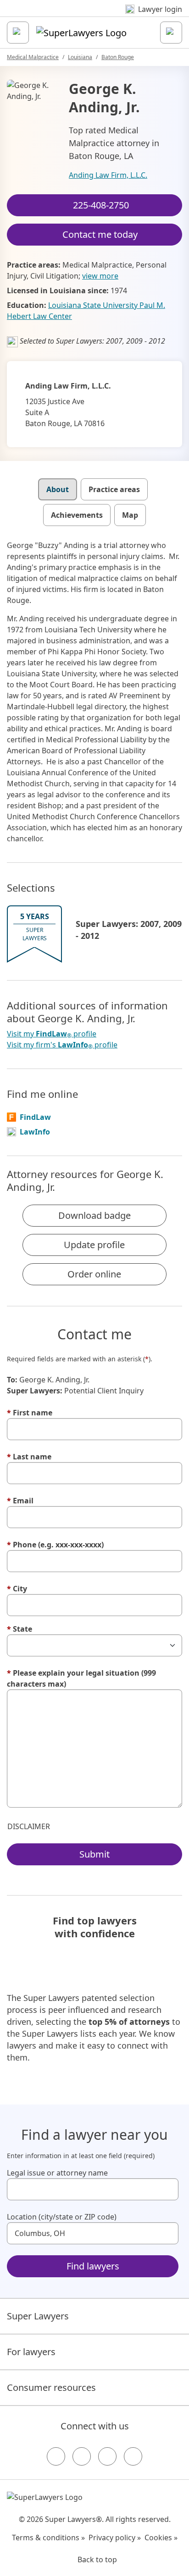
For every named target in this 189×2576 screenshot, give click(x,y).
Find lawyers (93, 2266)
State (19, 1629)
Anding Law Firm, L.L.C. (108, 175)
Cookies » (161, 2538)
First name (30, 1413)
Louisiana (80, 57)
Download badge (94, 1215)
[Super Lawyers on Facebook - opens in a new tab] (56, 2456)
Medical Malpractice (33, 57)
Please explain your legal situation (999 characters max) (81, 1678)
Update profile (94, 1245)
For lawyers (31, 2352)
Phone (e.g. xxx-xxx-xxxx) (55, 1545)
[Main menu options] (18, 33)
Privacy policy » (115, 2538)
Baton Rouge (118, 57)
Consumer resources (51, 2387)
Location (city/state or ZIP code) (62, 2217)
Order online (94, 1274)
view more (100, 276)
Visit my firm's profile (62, 1045)
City (17, 1589)
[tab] (58, 489)
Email (20, 1501)
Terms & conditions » (48, 2538)
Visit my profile (52, 1034)
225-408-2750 (101, 205)
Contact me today (100, 234)
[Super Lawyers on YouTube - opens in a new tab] (107, 2456)
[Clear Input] (167, 2189)
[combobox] (93, 2189)
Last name (29, 1457)
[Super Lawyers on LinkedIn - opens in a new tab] (133, 2456)
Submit (94, 1854)
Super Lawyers (38, 2316)
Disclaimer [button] (29, 1826)
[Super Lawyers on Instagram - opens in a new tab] (82, 2456)
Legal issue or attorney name (57, 2173)
